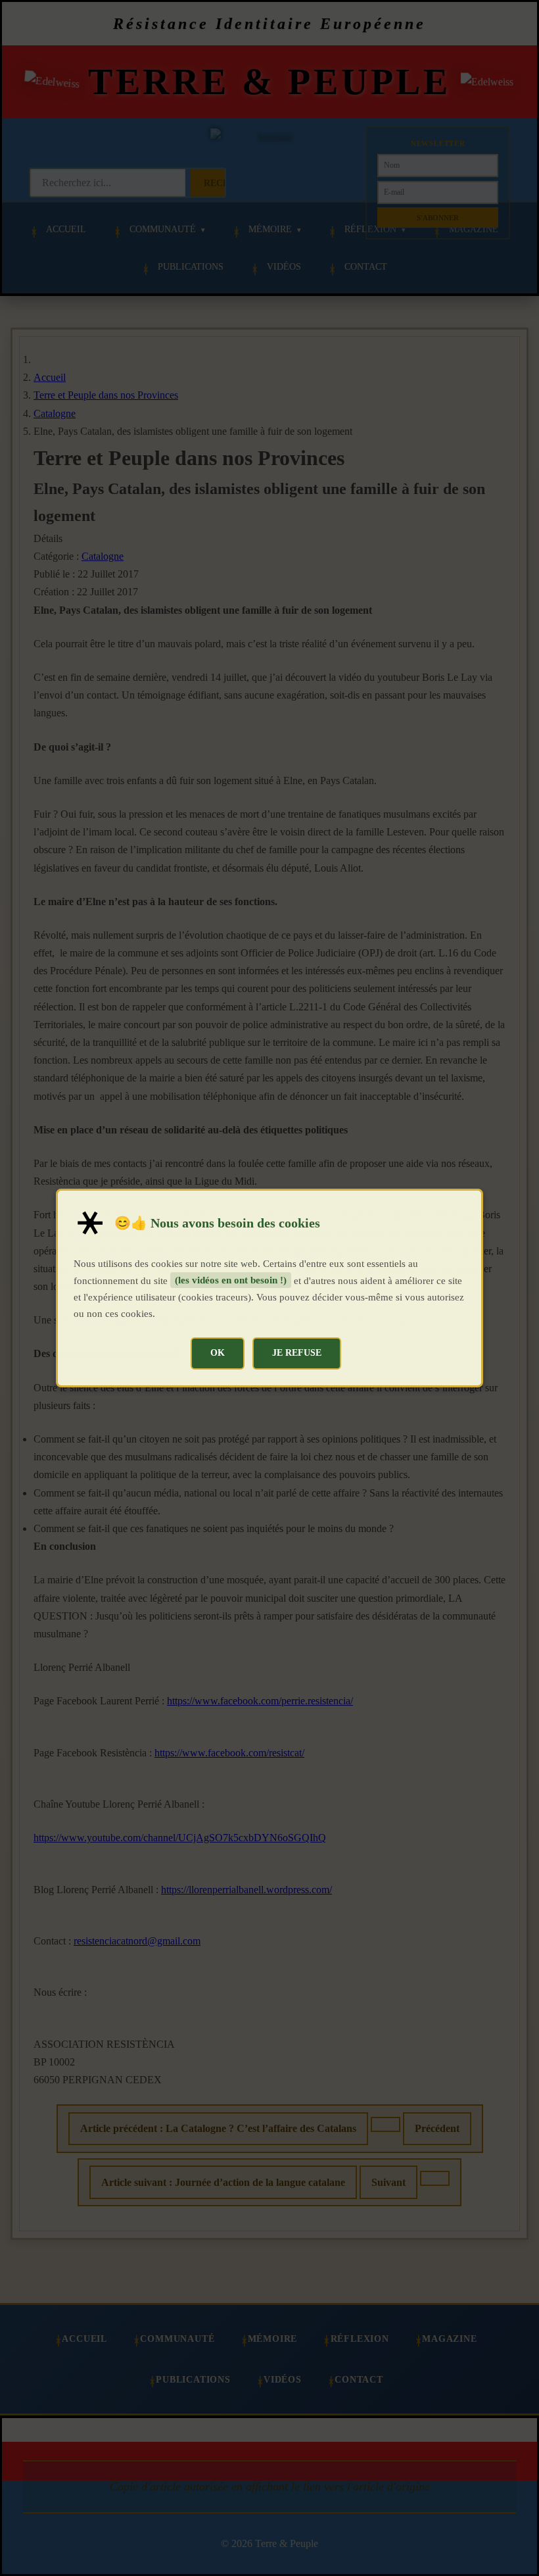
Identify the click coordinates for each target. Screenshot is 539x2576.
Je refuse (297, 1352)
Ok (218, 1352)
